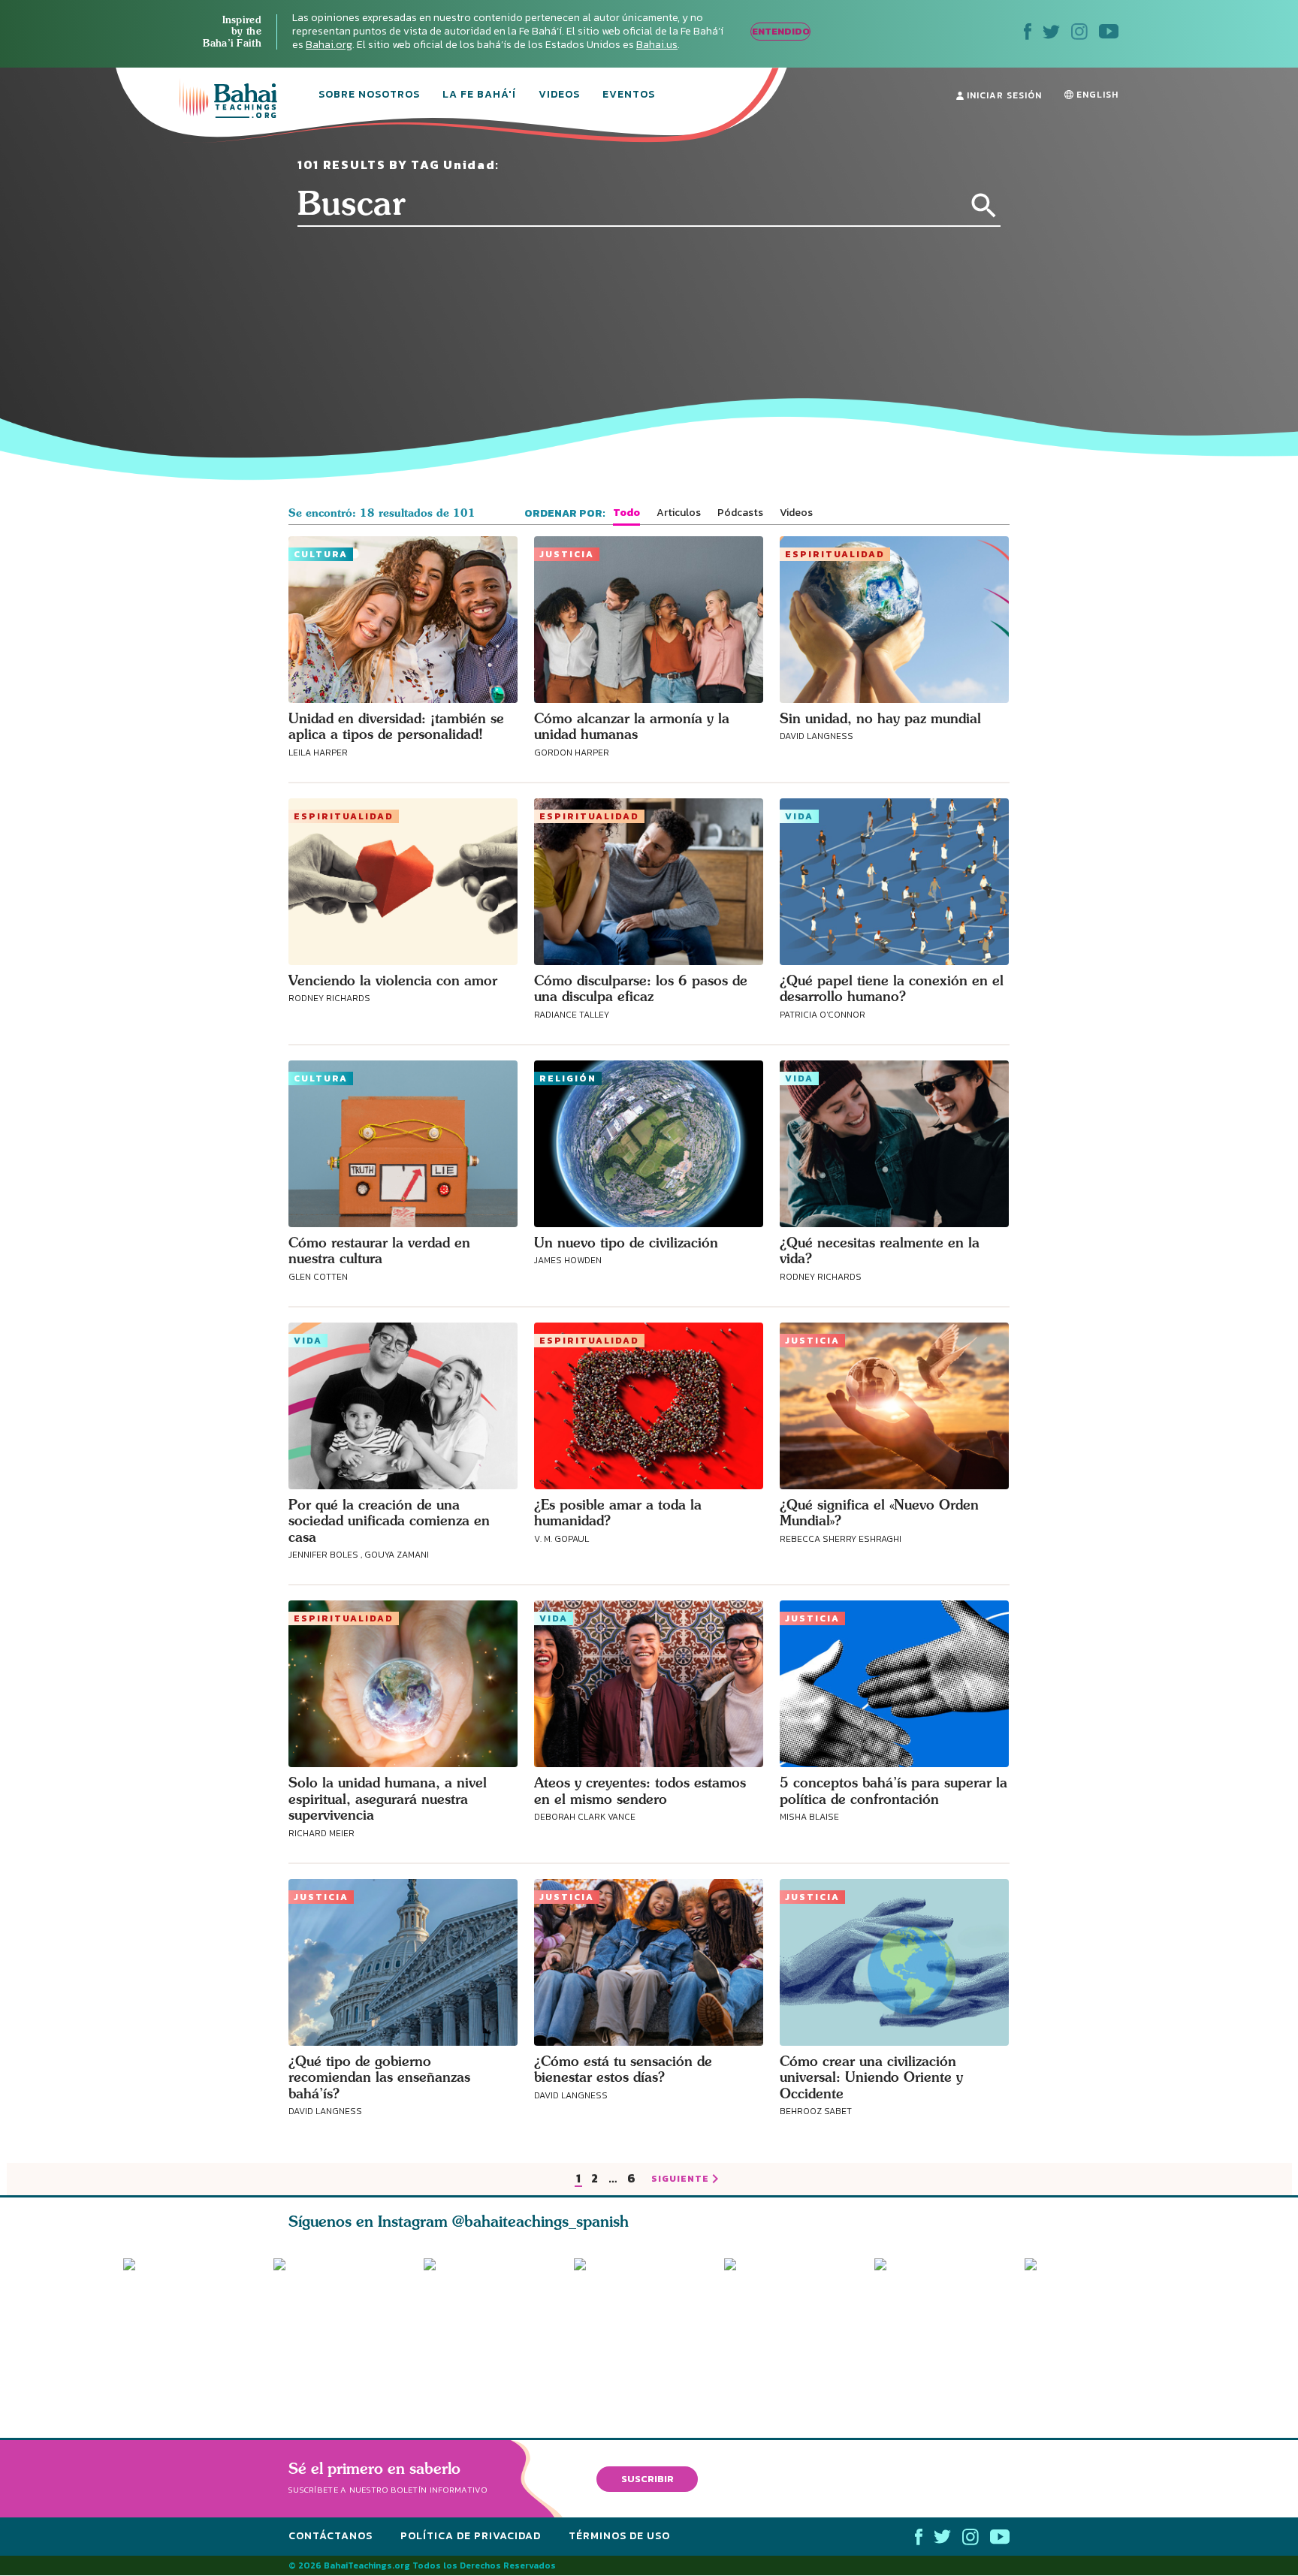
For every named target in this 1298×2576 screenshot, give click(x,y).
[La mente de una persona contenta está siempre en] (649, 2327)
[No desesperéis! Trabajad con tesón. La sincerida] (1100, 2327)
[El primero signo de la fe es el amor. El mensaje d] (949, 2327)
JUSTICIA (567, 554)
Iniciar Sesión (1003, 95)
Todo (626, 513)
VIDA (799, 816)
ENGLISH (1096, 95)
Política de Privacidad (471, 2537)
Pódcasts (740, 513)
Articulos (679, 513)
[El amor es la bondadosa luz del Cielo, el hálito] (342, 2327)
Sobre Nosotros (369, 95)
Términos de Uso (619, 2537)
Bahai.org (329, 45)
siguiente (680, 2179)
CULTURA (321, 554)
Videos (559, 95)
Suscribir (647, 2479)
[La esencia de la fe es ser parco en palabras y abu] (192, 2327)
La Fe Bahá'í (479, 95)
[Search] (984, 206)
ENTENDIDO (781, 31)
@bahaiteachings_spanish (540, 2221)
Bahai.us (657, 45)
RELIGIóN (568, 1078)
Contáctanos (331, 2537)
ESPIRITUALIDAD (835, 554)
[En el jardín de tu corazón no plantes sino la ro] (799, 2327)
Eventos (629, 95)
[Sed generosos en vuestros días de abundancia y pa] (492, 2327)
